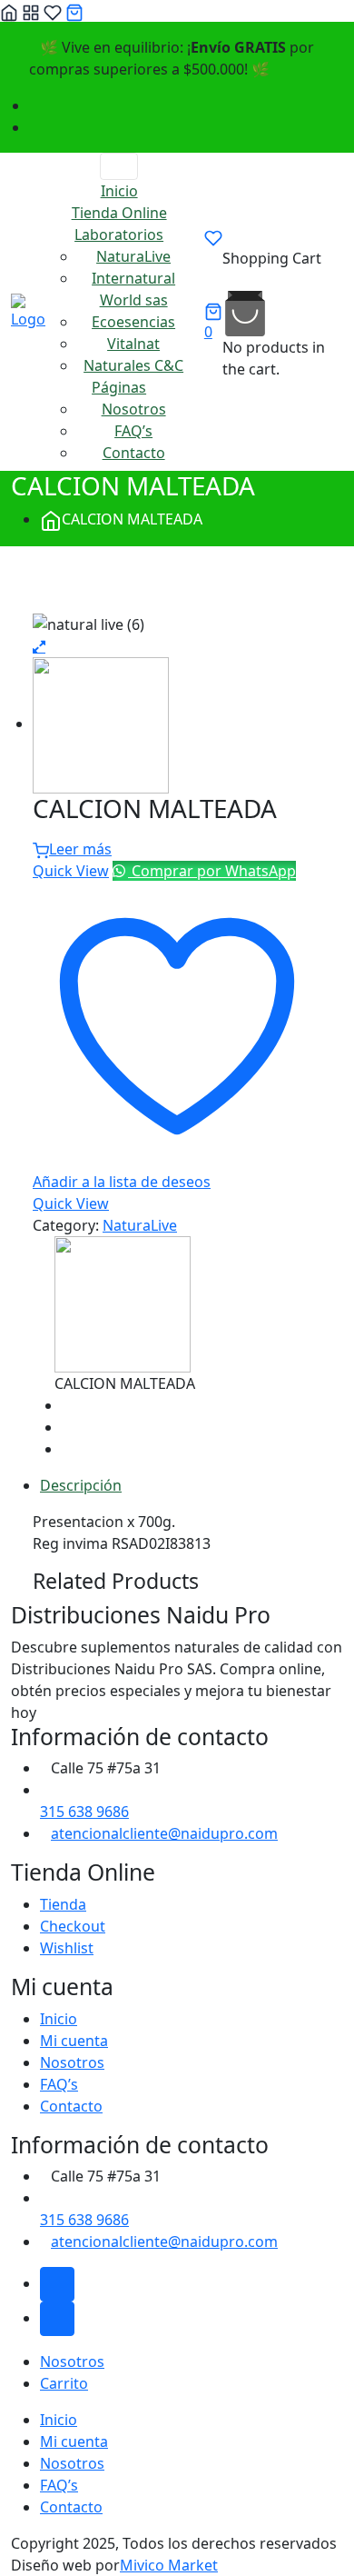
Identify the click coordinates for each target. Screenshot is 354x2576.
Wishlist (67, 1948)
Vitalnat (133, 344)
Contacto (134, 453)
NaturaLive (133, 256)
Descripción (81, 1485)
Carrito (64, 2383)
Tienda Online (119, 213)
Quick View (71, 871)
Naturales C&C (133, 365)
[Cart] (74, 11)
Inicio (119, 191)
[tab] (192, 1485)
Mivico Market (169, 2565)
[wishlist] (213, 238)
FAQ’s (133, 431)
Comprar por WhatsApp (212, 871)
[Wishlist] (53, 11)
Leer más (80, 849)
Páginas (119, 387)
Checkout (73, 1926)
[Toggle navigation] (119, 166)
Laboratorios (119, 235)
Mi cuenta (74, 2041)
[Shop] (31, 11)
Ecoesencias (133, 322)
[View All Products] (38, 579)
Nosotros (134, 409)
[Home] (9, 11)
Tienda (63, 1904)
